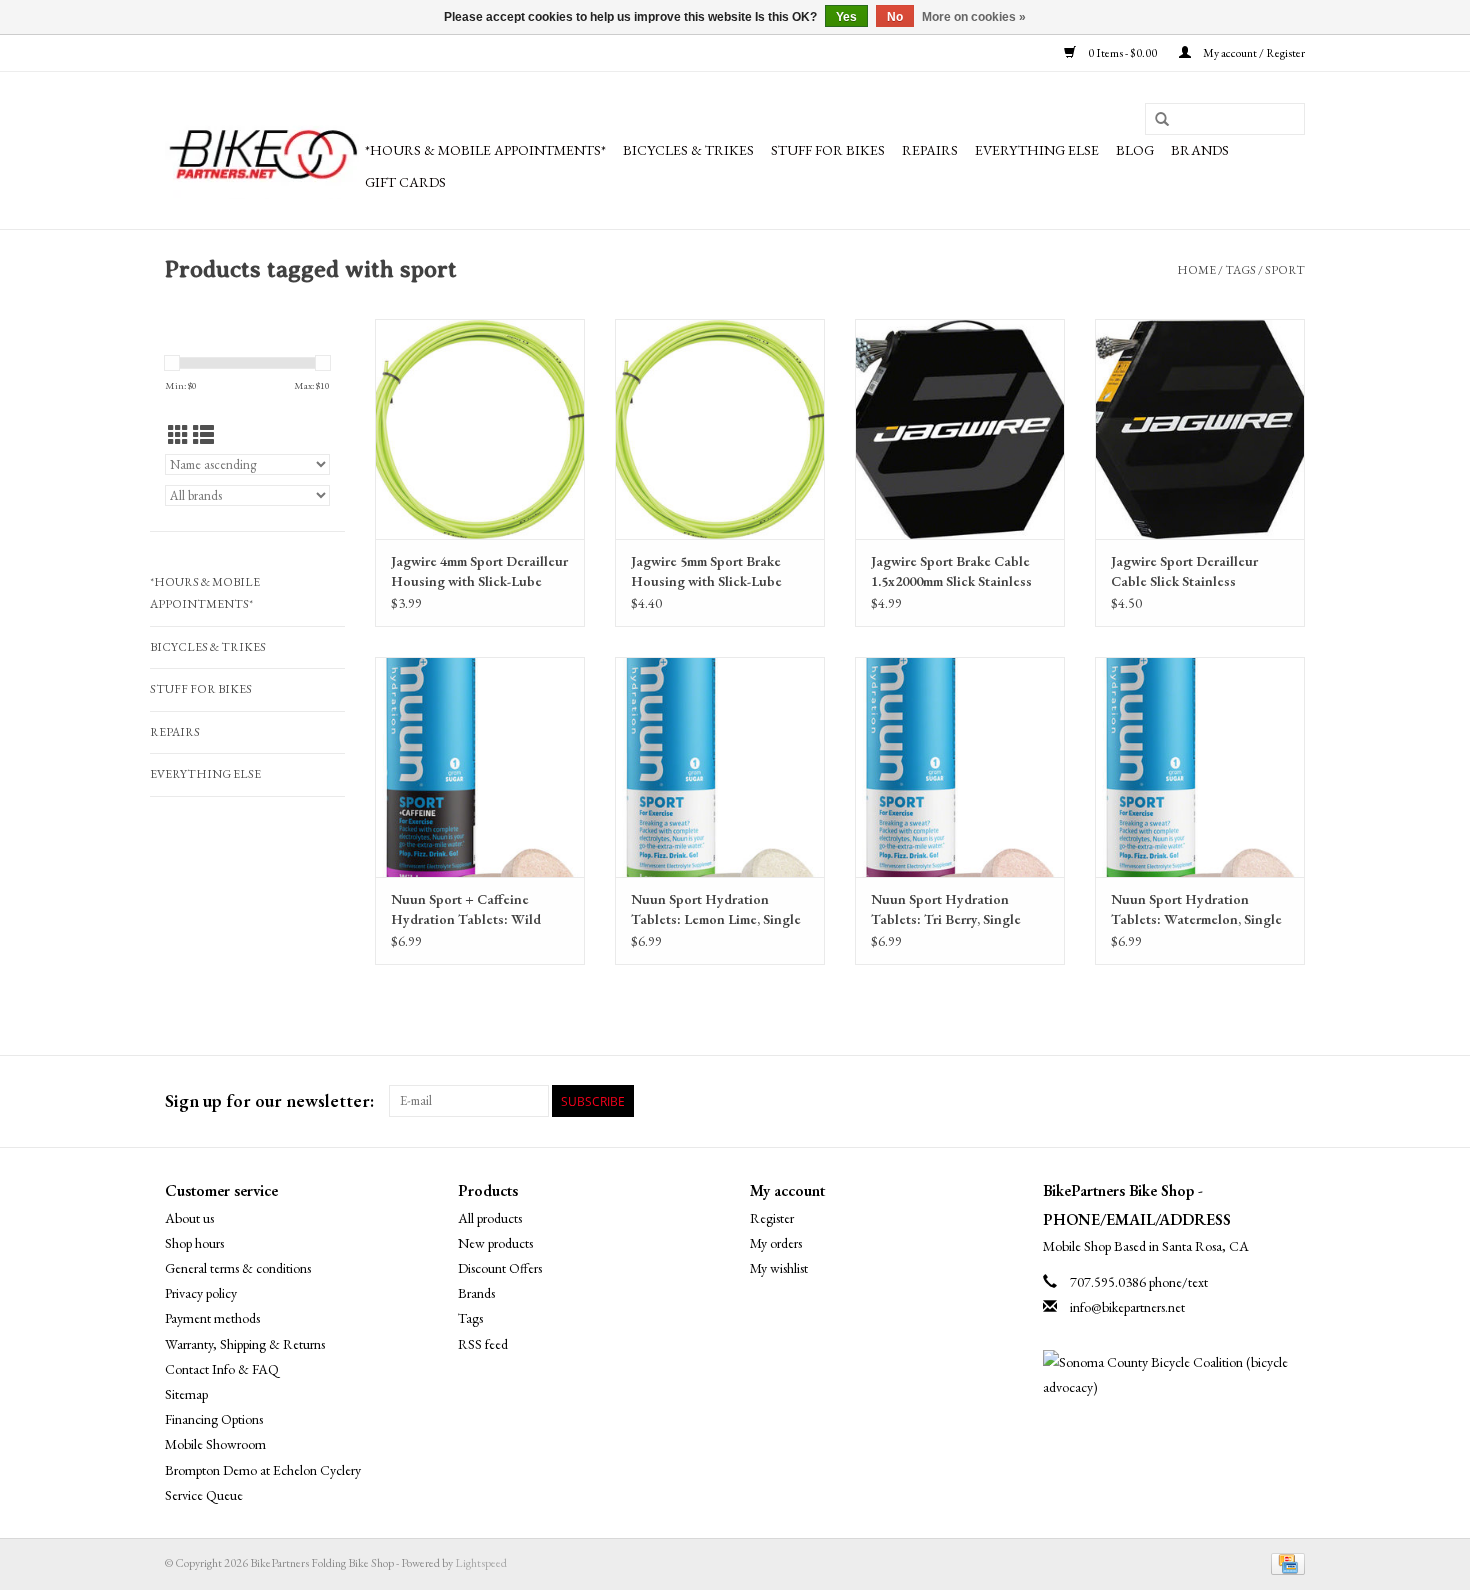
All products (490, 1218)
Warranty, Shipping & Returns (245, 1344)
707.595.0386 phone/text (1139, 1282)
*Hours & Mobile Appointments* (485, 150)
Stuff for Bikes (828, 150)
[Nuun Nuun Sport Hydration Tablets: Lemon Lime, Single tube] (720, 767)
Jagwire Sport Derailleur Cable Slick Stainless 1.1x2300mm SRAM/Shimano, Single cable (1199, 571)
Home (1196, 270)
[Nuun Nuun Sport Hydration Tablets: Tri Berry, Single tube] (960, 767)
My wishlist (779, 1268)
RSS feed (483, 1344)
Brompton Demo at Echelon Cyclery (263, 1470)
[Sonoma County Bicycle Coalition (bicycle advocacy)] (1174, 1375)
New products (495, 1243)
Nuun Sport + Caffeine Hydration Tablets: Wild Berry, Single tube (466, 909)
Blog (1135, 150)
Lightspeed (481, 1563)
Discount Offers (500, 1268)
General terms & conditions (238, 1268)
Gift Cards (405, 182)
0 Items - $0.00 (1122, 53)
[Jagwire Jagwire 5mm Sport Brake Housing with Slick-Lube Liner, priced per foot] (720, 429)
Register (772, 1218)
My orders (776, 1243)
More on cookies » (974, 17)
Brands (1200, 150)
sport (1285, 270)
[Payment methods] (1284, 1562)
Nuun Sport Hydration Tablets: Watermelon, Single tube (1196, 909)
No (895, 17)
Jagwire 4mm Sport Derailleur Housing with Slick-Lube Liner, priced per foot (479, 571)
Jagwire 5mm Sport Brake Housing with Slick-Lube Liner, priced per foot (706, 571)
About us (189, 1218)
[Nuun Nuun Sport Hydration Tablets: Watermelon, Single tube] (1200, 767)
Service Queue (204, 1495)
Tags (1240, 270)
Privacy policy (201, 1293)
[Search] (1162, 120)
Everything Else (1037, 150)
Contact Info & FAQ (222, 1369)
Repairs (930, 150)
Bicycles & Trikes (688, 150)
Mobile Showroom (215, 1444)
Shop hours (194, 1243)
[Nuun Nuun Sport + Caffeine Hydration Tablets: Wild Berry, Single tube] (480, 767)
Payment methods (212, 1318)
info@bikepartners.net (1127, 1307)
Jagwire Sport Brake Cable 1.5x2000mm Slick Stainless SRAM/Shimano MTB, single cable (959, 571)
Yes (846, 17)
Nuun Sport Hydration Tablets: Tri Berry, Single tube (946, 909)
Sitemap (186, 1394)
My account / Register (1253, 53)
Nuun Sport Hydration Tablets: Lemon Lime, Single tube (716, 909)
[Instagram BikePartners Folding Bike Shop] (1289, 1101)
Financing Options (214, 1419)
